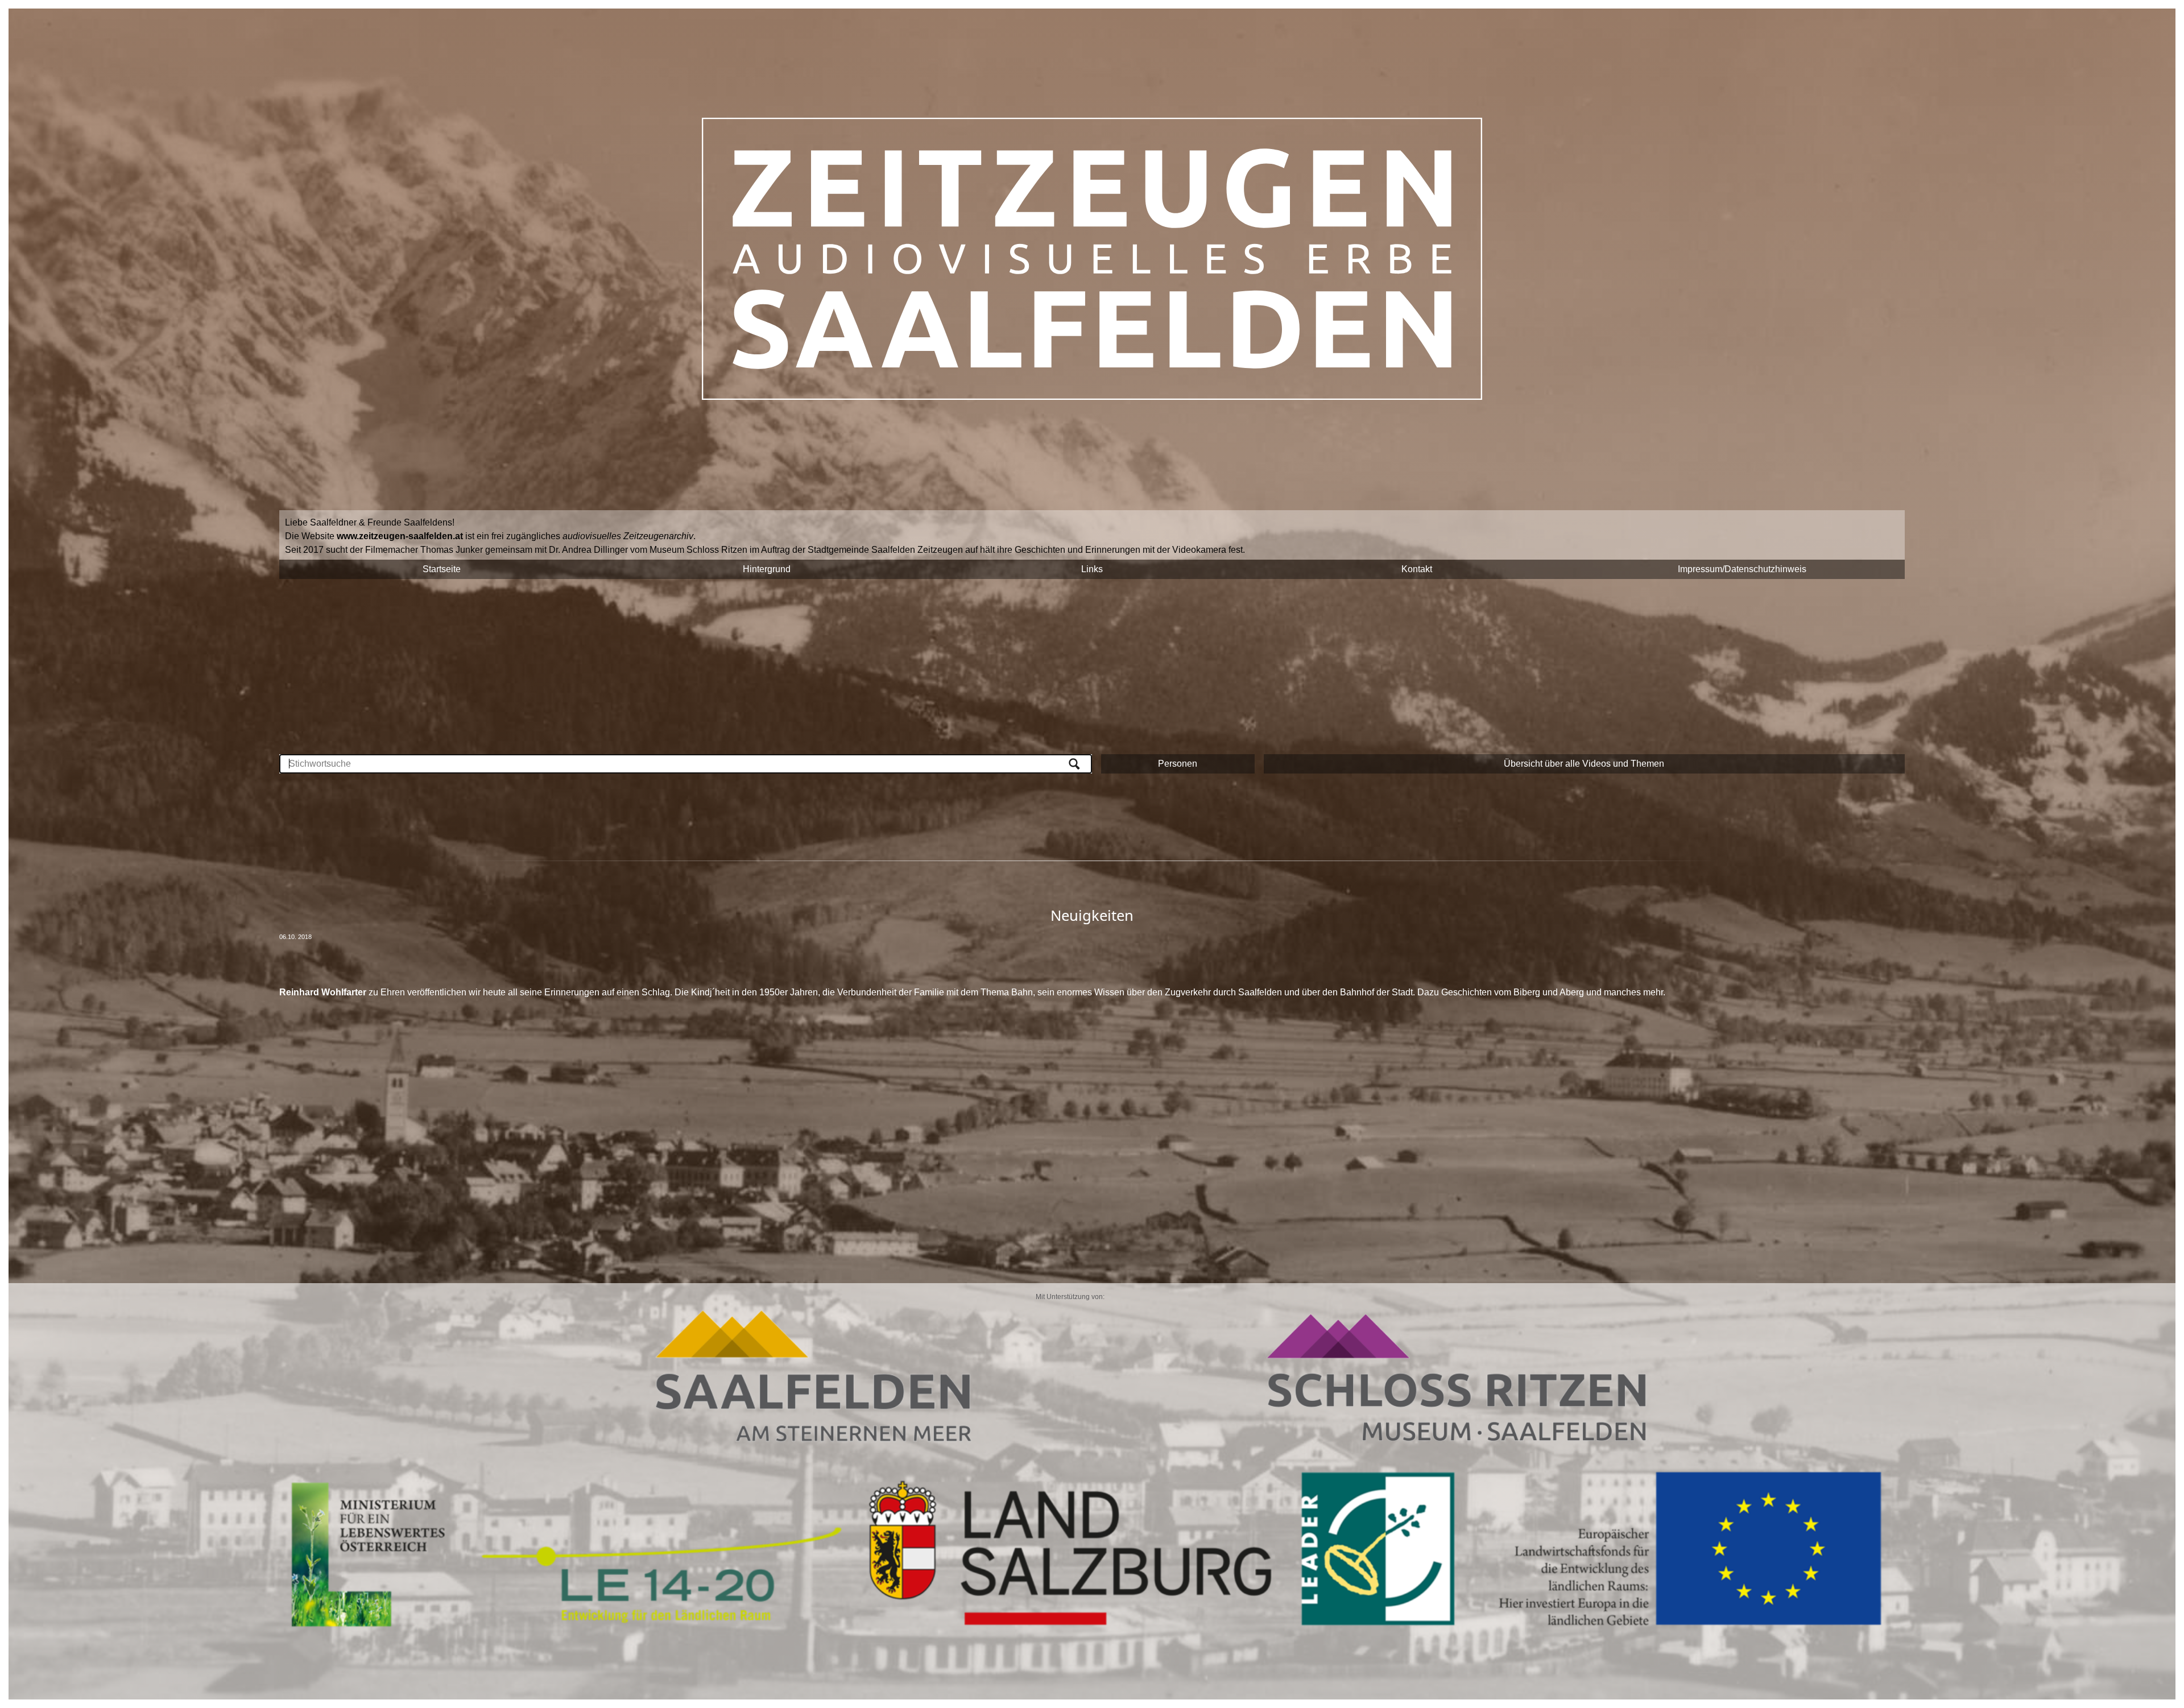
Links (1092, 569)
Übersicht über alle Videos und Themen (1584, 764)
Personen (1178, 764)
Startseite (442, 569)
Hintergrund (767, 569)
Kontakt (1417, 569)
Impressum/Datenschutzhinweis (1742, 569)
